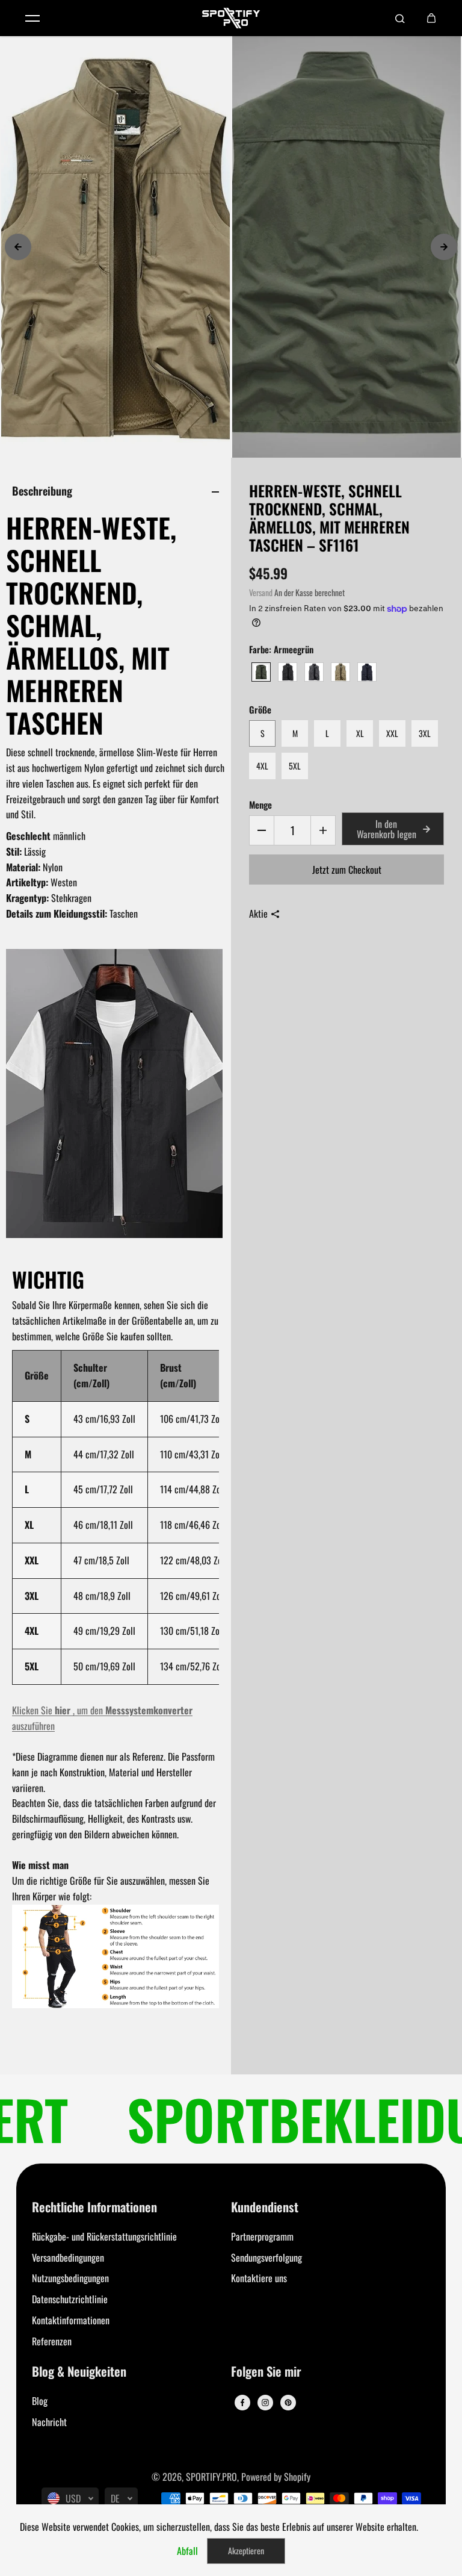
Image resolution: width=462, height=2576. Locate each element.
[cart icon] (431, 18)
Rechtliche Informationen (94, 2208)
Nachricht (49, 2422)
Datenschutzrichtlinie (70, 2299)
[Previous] (18, 247)
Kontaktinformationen (71, 2320)
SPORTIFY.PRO (211, 2477)
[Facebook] (242, 2403)
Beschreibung (42, 490)
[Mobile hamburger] (32, 18)
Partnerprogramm (262, 2236)
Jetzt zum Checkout (347, 870)
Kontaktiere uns (259, 2278)
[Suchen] (400, 18)
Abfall (187, 2551)
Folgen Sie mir (266, 2372)
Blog (40, 2401)
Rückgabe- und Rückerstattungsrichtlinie (104, 2236)
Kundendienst (265, 2208)
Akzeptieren (246, 2550)
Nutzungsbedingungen (70, 2278)
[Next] (444, 247)
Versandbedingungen (68, 2257)
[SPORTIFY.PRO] (231, 18)
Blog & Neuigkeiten (79, 2372)
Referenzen (52, 2341)
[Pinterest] (288, 2403)
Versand (261, 593)
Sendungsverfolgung (266, 2257)
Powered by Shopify (276, 2477)
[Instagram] (265, 2403)
